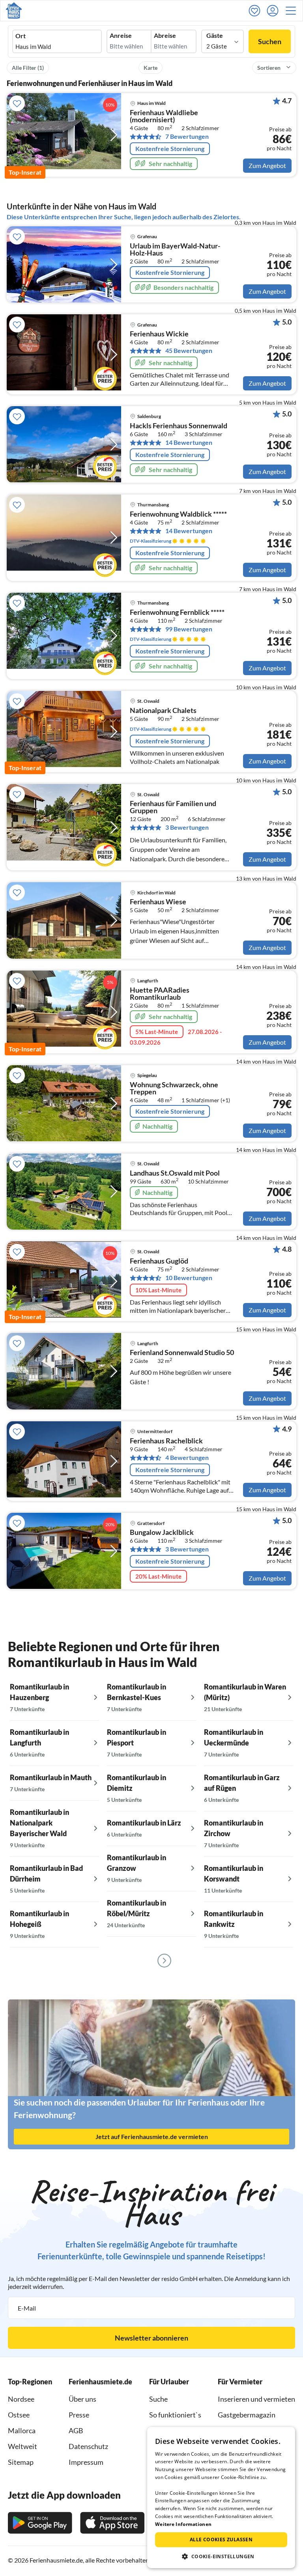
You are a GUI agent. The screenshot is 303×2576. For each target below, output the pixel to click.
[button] (293, 11)
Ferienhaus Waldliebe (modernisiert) (164, 116)
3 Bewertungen (187, 827)
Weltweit (22, 2446)
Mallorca (22, 2430)
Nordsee (21, 2399)
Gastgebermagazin (247, 2415)
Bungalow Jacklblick (162, 1533)
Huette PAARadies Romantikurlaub (160, 994)
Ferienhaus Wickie (159, 334)
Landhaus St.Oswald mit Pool (175, 1173)
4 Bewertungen (187, 1458)
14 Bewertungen (189, 442)
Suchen (270, 41)
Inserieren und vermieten (256, 2399)
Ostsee (19, 2415)
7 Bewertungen (187, 136)
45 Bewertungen (189, 351)
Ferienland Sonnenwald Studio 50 (182, 1353)
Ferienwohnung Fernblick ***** (177, 612)
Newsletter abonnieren (151, 2338)
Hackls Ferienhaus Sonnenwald (179, 426)
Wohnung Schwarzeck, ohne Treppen (174, 1088)
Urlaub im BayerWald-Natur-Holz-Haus (175, 250)
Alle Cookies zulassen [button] (221, 2540)
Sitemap (21, 2462)
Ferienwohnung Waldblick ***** (178, 514)
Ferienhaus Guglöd (159, 1261)
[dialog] (221, 2498)
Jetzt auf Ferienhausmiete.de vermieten (152, 2136)
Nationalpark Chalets (163, 711)
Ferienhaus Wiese (158, 902)
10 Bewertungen (189, 1278)
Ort (21, 36)
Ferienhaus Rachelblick (166, 1441)
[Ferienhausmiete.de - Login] (275, 11)
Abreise (165, 35)
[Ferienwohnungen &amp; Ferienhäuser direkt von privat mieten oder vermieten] (14, 11)
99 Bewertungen (189, 629)
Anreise (121, 35)
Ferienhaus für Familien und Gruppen (173, 807)
